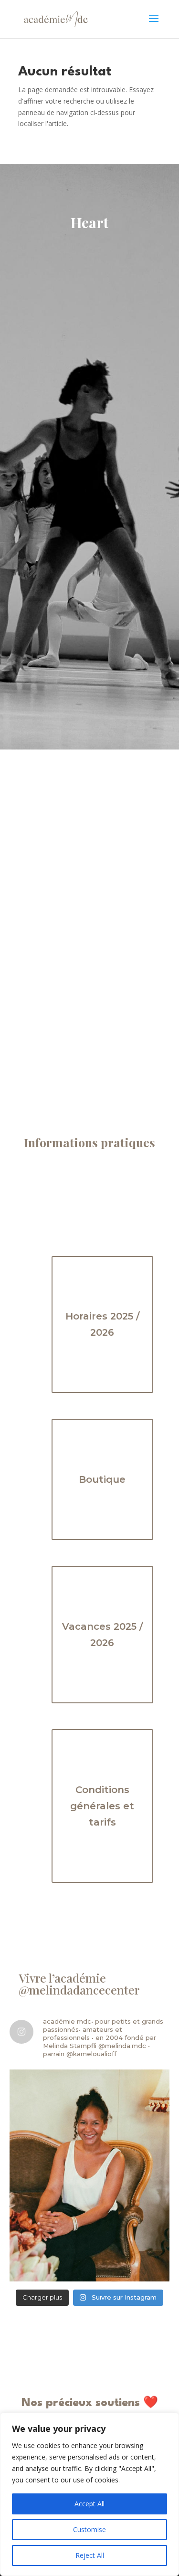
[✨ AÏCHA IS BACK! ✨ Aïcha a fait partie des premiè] (89, 2175)
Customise (89, 2529)
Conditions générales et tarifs (102, 1806)
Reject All (90, 2555)
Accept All (89, 2504)
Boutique (102, 1479)
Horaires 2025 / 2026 (102, 1324)
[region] (89, 2494)
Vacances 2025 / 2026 (102, 1635)
